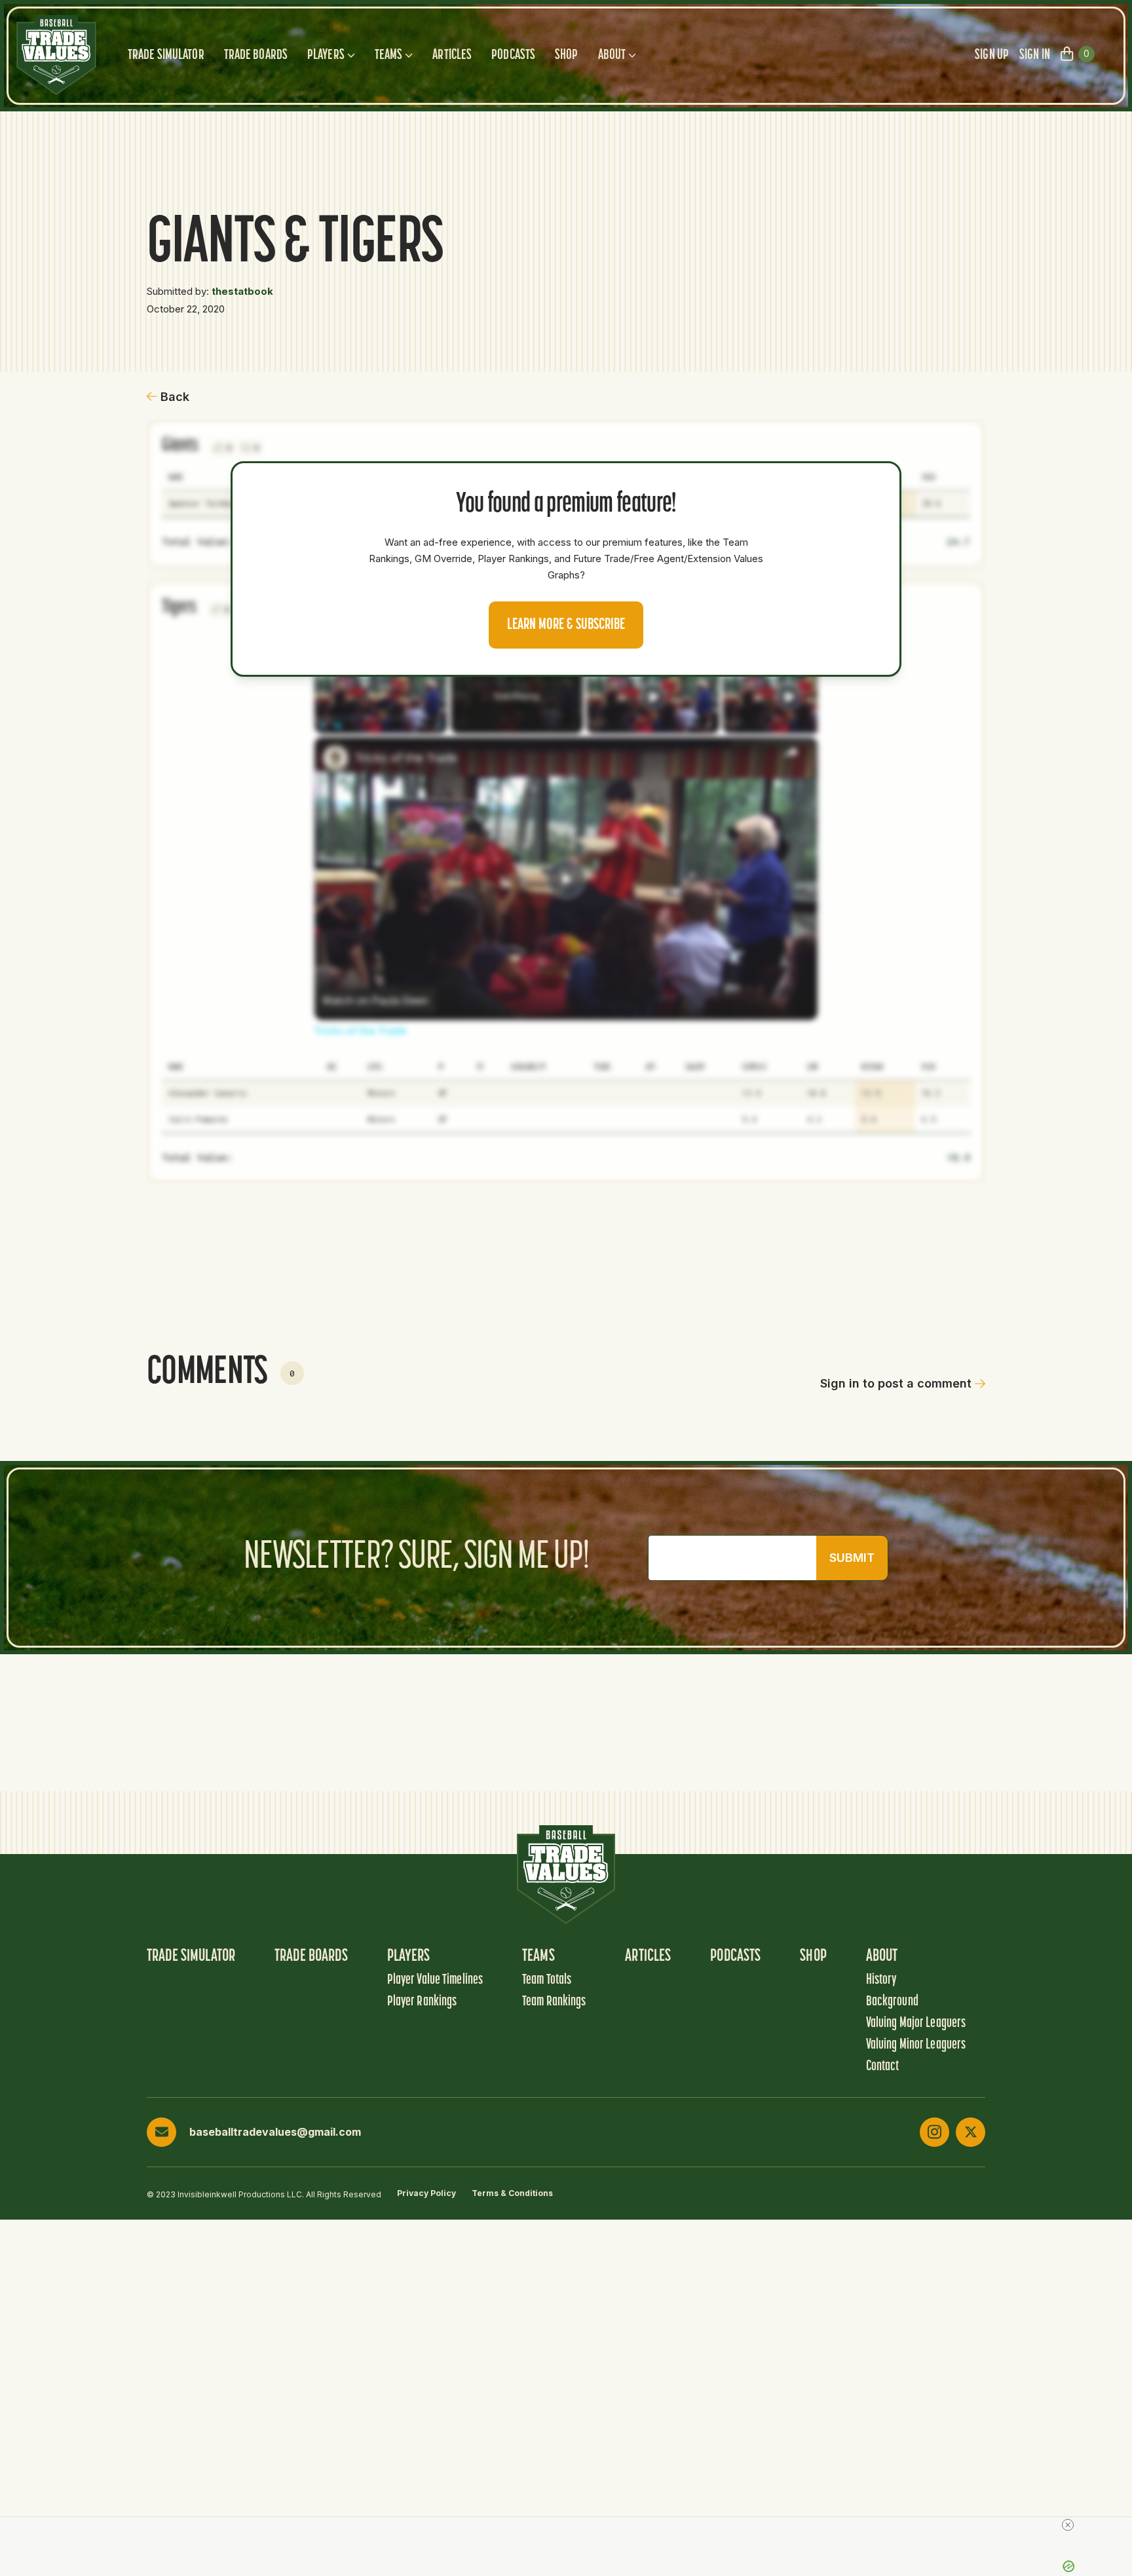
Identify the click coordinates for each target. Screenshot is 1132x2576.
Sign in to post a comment (896, 1383)
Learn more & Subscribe (566, 625)
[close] (1068, 2525)
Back (175, 397)
